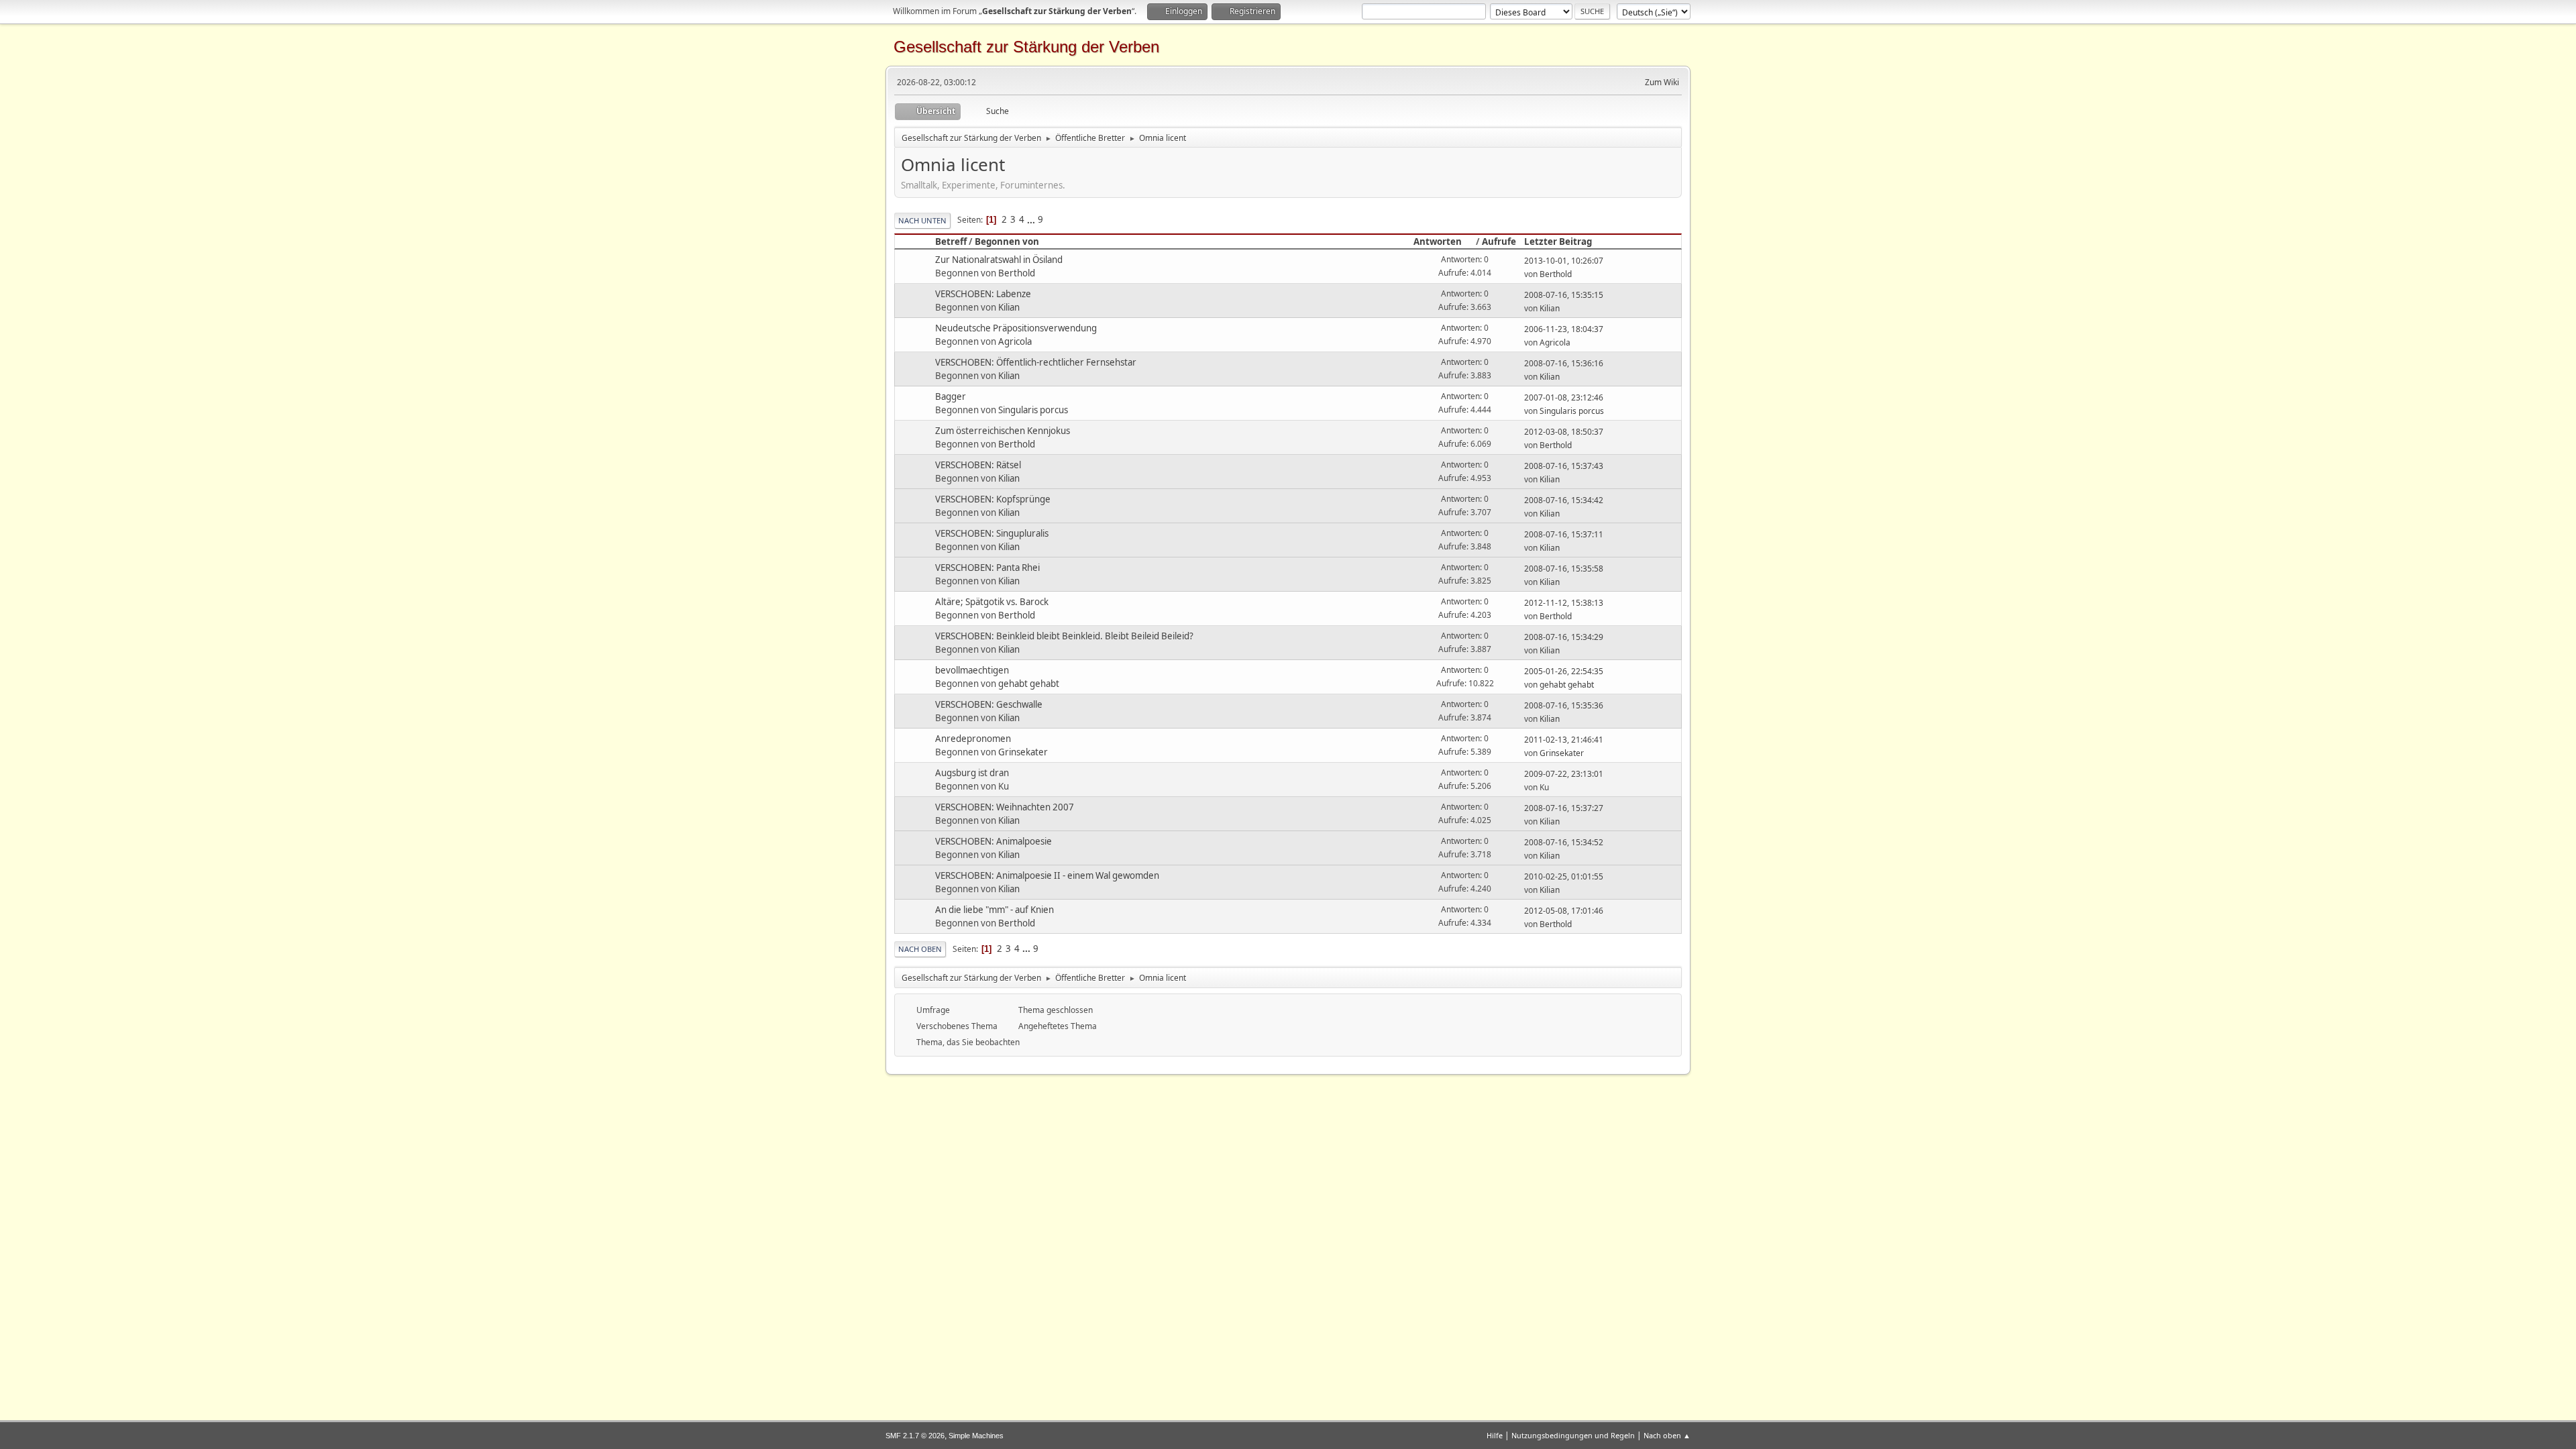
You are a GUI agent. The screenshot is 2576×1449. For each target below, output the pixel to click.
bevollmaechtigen (972, 670)
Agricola (1015, 341)
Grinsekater (1023, 752)
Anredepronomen (973, 739)
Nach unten (922, 220)
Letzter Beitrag (1558, 241)
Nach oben (920, 949)
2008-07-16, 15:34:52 (1564, 842)
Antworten (1438, 241)
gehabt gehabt (1029, 684)
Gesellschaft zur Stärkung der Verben (1026, 47)
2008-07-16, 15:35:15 (1564, 295)
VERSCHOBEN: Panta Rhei (987, 568)
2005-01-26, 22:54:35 (1564, 671)
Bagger (951, 396)
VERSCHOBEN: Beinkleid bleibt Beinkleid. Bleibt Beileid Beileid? (1064, 636)
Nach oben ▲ (1667, 1435)
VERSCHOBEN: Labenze (983, 294)
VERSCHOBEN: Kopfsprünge (993, 499)
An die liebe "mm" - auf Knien (995, 910)
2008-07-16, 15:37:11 (1564, 534)
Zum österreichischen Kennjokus (1003, 431)
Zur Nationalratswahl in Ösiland (999, 260)
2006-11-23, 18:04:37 (1564, 329)
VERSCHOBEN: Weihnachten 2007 (1005, 807)
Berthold (1017, 273)
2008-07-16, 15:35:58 (1564, 569)
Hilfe (1495, 1435)
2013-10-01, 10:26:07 (1564, 261)
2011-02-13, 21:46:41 (1564, 740)
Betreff (951, 241)
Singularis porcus (1033, 410)
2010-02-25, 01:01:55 (1564, 876)
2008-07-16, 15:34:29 (1564, 637)
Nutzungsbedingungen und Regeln (1573, 1435)
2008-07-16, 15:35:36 (1564, 705)
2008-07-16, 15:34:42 (1564, 500)
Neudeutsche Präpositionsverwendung (1016, 328)
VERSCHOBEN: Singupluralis (992, 533)
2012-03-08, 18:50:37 (1564, 432)
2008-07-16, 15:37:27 (1564, 808)
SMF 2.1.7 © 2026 (915, 1436)
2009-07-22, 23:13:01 (1564, 774)
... (1032, 219)
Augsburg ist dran (972, 773)
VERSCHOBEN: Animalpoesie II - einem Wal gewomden (1047, 875)
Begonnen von (1007, 241)
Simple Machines (976, 1436)
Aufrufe (1499, 241)
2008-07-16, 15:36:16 (1564, 363)
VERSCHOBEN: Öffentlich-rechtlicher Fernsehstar (1036, 362)
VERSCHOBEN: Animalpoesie (994, 841)
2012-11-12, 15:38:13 (1564, 603)
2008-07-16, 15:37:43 (1564, 466)
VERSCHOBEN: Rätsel (978, 465)
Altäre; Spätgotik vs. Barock (992, 602)
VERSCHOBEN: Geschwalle (989, 704)
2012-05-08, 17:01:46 (1564, 911)
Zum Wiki (1662, 82)
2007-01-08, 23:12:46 (1564, 397)
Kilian (1009, 307)
